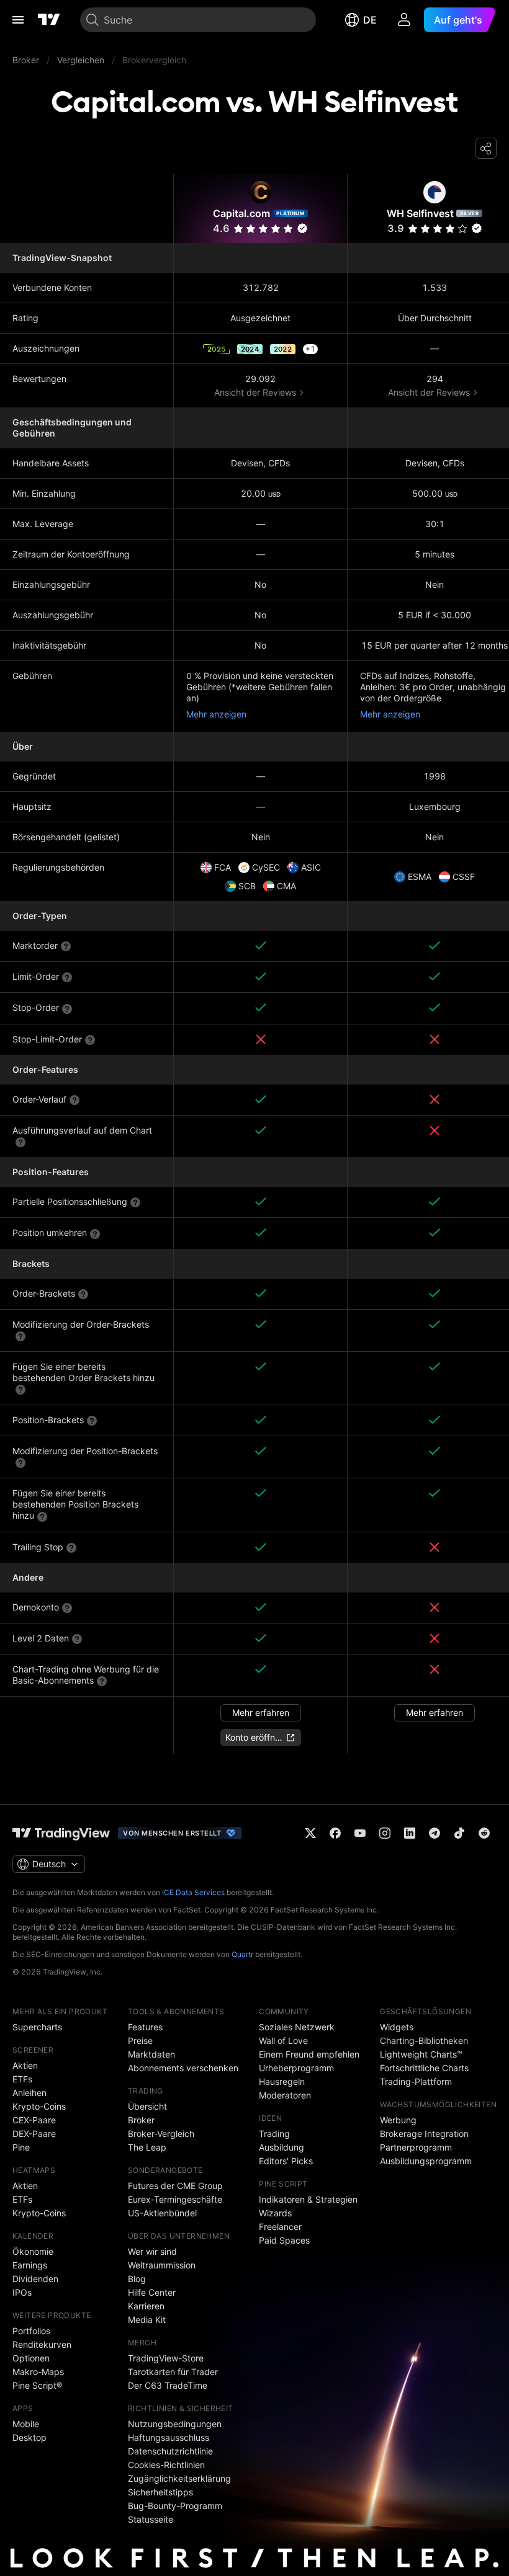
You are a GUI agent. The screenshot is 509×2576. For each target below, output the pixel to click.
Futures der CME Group (175, 2186)
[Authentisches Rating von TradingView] (302, 228)
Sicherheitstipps (160, 2492)
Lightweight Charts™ (421, 2054)
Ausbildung (282, 2147)
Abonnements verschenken (183, 2068)
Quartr (242, 1954)
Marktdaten (151, 2054)
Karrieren (146, 2306)
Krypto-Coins (39, 2106)
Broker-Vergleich (161, 2134)
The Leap (147, 2147)
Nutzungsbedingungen (175, 2424)
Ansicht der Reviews (255, 392)
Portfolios (31, 2331)
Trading (274, 2134)
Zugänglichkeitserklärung (179, 2478)
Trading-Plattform (416, 2081)
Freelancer (280, 2227)
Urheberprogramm (296, 2068)
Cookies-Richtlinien (166, 2465)
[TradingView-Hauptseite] (61, 1833)
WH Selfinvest (420, 213)
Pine (21, 2147)
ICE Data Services (193, 1892)
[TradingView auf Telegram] (435, 1833)
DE (370, 20)
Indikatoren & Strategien (308, 2199)
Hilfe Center (152, 2292)
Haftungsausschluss (169, 2437)
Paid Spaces (284, 2240)
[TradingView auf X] (310, 1833)
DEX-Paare (34, 2134)
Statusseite (151, 2519)
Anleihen (29, 2093)
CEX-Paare (34, 2120)
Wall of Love (283, 2041)
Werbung (398, 2120)
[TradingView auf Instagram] (385, 1833)
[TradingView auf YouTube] (360, 1833)
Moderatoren (285, 2095)
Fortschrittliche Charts (424, 2068)
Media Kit (147, 2320)
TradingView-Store (166, 2358)
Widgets (397, 2027)
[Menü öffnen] (18, 20)
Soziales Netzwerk (297, 2027)
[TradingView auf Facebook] (335, 1833)
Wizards (275, 2213)
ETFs (22, 2079)
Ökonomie (33, 2251)
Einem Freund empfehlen (309, 2054)
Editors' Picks (286, 2161)
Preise (140, 2041)
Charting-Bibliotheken (424, 2041)
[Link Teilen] (486, 148)
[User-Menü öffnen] (404, 20)
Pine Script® (37, 2385)
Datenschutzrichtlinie (170, 2451)
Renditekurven (42, 2344)
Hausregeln (282, 2081)
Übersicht (147, 2106)
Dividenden (35, 2279)
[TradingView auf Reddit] (484, 1833)
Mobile (26, 2424)
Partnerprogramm (416, 2147)
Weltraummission (162, 2265)
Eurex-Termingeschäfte (175, 2199)
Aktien (25, 2065)
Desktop (29, 2437)
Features (145, 2027)
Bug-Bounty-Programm (175, 2506)
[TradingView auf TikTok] (459, 1833)
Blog (137, 2279)
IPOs (22, 2292)
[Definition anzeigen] (66, 946)
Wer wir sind (152, 2251)
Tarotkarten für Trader (173, 2372)
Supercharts (37, 2027)
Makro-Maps (38, 2372)
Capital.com (241, 213)
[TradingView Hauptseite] (49, 20)
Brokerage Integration (424, 2134)
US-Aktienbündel (162, 2213)
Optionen (31, 2358)
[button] (287, 229)
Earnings (30, 2265)
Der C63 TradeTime (168, 2385)
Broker (141, 2120)
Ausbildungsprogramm (426, 2161)
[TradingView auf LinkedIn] (410, 1833)
